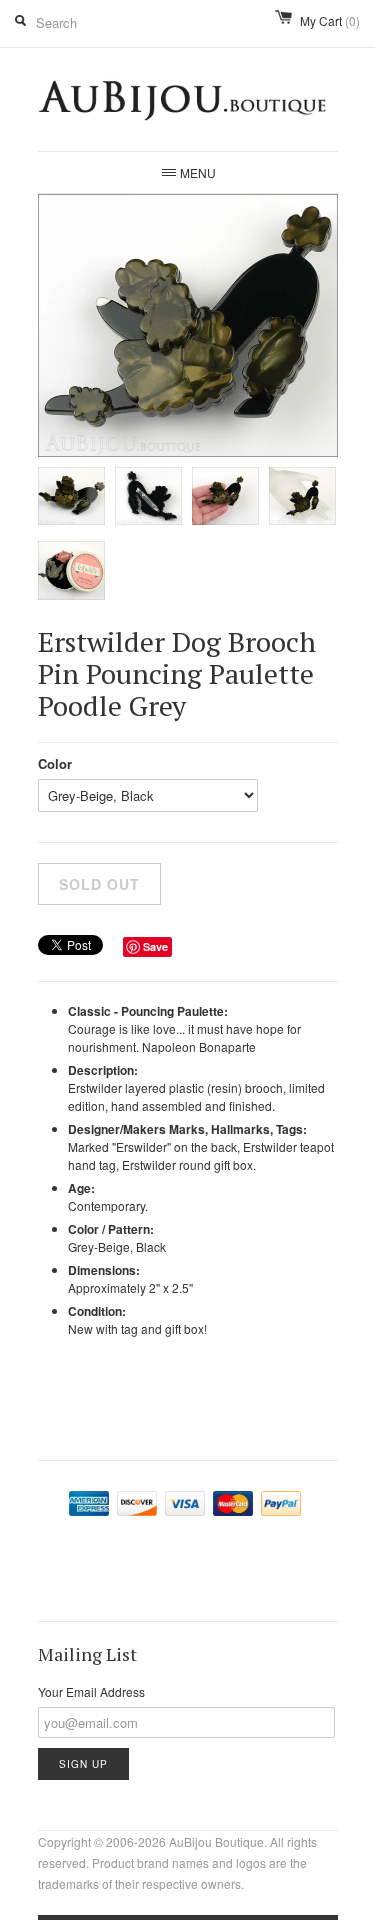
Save (155, 946)
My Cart (330, 20)
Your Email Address (91, 1691)
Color (55, 763)
